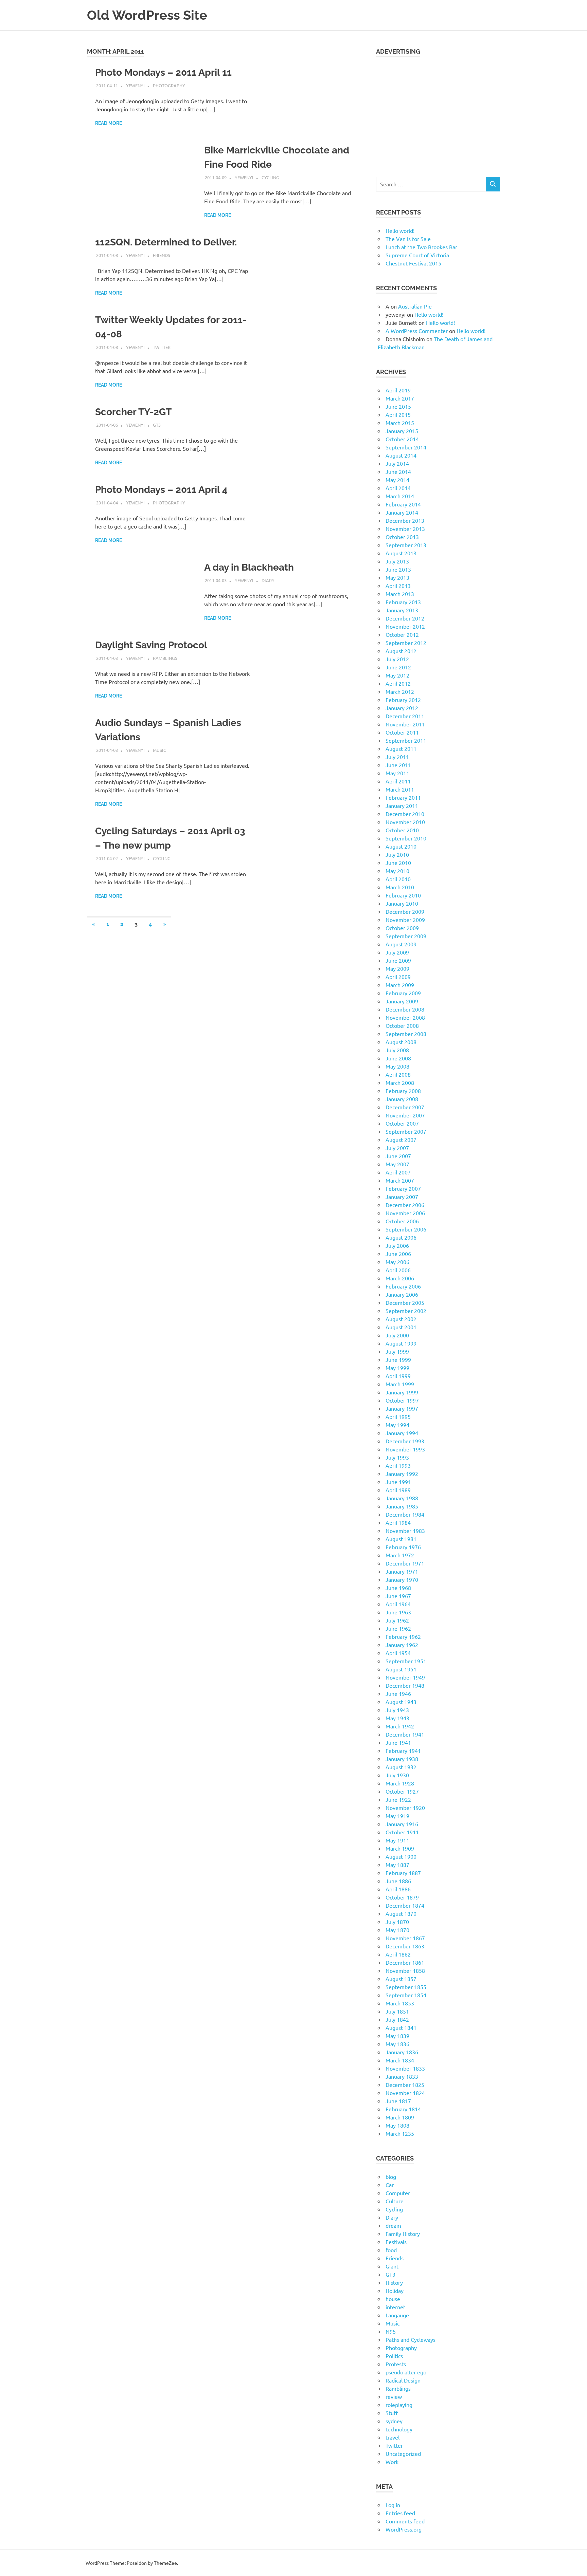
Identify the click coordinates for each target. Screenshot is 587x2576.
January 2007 (402, 1197)
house (393, 2299)
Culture (395, 2201)
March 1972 (400, 1555)
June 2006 (398, 1254)
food (391, 2250)
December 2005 (405, 1302)
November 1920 (405, 1808)
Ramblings (165, 658)
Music (159, 750)
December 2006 (405, 1205)
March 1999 (400, 1384)
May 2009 (397, 968)
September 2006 (406, 1229)
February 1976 (403, 1547)
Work (392, 2462)
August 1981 (401, 1539)
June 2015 (398, 406)
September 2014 (406, 447)
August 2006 (401, 1237)
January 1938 (402, 1759)
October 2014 (402, 439)
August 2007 (401, 1139)
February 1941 (403, 1750)
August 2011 (401, 748)
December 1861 (405, 1962)
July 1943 (397, 1710)
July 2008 (397, 1050)
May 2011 (397, 773)
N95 (391, 2331)
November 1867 (405, 1938)
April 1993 (398, 1465)
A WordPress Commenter (417, 331)
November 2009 (405, 920)
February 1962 (403, 1636)
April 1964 (398, 1604)
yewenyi (135, 85)
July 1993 (397, 1457)
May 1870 (397, 1930)
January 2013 (402, 610)
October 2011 (402, 732)
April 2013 (398, 586)
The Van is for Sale (408, 239)
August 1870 (401, 1913)
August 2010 (401, 846)
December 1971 (405, 1563)
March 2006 (400, 1278)
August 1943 (401, 1702)
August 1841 (401, 2027)
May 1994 (397, 1425)
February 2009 (403, 993)
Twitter (162, 347)
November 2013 (405, 529)
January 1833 (402, 2076)
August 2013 (401, 553)
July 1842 (397, 2019)
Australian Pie (415, 306)
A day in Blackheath (249, 567)
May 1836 (397, 2044)
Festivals (396, 2242)
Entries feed (400, 2513)
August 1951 (401, 1669)
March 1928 (400, 1783)
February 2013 (403, 602)
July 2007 (397, 1148)
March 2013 (400, 594)
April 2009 (398, 977)
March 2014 (400, 496)
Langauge (397, 2315)
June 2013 (398, 569)
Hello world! (400, 230)
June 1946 (398, 1693)
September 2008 (406, 1034)
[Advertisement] (438, 113)
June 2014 (398, 471)
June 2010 (398, 863)
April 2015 (398, 414)
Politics (394, 2356)
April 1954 (398, 1653)
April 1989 (398, 1490)
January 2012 (402, 708)
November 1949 (405, 1677)
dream (393, 2225)
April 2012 (398, 683)
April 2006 (398, 1270)
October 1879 (402, 1897)
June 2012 (398, 667)
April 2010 (398, 879)
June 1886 (398, 1881)
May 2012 (397, 675)
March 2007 (400, 1180)
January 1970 (402, 1579)
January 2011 (402, 805)
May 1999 (397, 1368)
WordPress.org (404, 2529)
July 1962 (397, 1620)
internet (395, 2307)
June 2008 (398, 1058)
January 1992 (402, 1474)
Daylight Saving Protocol (151, 645)
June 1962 (398, 1628)
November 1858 (405, 1970)
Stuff (392, 2413)
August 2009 (401, 944)
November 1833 (405, 2068)
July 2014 (397, 463)
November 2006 (405, 1213)
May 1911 (397, 1840)
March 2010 (400, 887)
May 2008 (397, 1066)
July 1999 (397, 1351)
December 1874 (405, 1905)
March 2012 (400, 691)
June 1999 (398, 1359)
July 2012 (397, 659)
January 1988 (402, 1498)
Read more (109, 123)
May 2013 (397, 577)
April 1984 (398, 1522)
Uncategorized (403, 2453)
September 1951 (406, 1661)
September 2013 (406, 545)
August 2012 (401, 651)
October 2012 (402, 634)
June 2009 (398, 960)
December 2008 (405, 1009)
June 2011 (398, 765)
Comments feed (405, 2521)
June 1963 (398, 1612)
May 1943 (397, 1718)
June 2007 (398, 1156)
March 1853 (400, 2003)
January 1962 (402, 1645)
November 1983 (405, 1531)
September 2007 (406, 1131)
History (394, 2282)
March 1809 (400, 2117)
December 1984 (405, 1514)
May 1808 (397, 2125)
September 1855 (406, 1987)
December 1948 (405, 1685)
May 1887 (397, 1865)
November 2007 (405, 1115)
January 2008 (402, 1099)
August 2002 (401, 1319)
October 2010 (402, 830)
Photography (169, 85)
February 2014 (403, 504)
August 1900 (401, 1856)
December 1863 (405, 1946)
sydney (394, 2421)
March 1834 (400, 2060)
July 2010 (397, 854)
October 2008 (402, 1025)
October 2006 (402, 1221)
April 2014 (398, 488)
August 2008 (401, 1042)
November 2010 (405, 822)
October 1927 (402, 1791)
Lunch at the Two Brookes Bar (421, 247)
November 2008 (405, 1017)
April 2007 (398, 1172)
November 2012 (405, 626)
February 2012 (403, 700)
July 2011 (397, 757)
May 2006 (397, 1262)
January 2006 (402, 1294)
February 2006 (403, 1286)
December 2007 (405, 1107)
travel (393, 2437)
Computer (398, 2193)
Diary (268, 580)
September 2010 (406, 838)
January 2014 (402, 512)
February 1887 (403, 1873)
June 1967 (398, 1596)
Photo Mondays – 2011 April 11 (163, 72)
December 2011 (405, 716)
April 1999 (398, 1376)
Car (390, 2185)
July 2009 (397, 952)
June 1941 (398, 1742)
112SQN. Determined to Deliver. (166, 242)
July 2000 (397, 1335)
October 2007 (402, 1123)
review (394, 2396)
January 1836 (402, 2052)
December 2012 (405, 618)
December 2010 (405, 814)
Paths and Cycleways (411, 2339)
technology (399, 2429)
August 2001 (401, 1327)
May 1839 (397, 2036)
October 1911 (402, 1832)
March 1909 (400, 1848)
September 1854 (406, 1995)
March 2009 (400, 985)
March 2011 (400, 789)
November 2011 (405, 724)
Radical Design (403, 2380)
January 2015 (402, 431)
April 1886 (398, 1889)
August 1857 (401, 1979)
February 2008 (403, 1091)
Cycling (270, 177)
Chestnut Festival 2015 (413, 263)
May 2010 (397, 871)
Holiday (395, 2291)
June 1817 (398, 2101)
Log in (393, 2505)
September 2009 (406, 936)
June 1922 (398, 1799)
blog (391, 2176)
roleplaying (399, 2405)
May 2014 (397, 480)
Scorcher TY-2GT (133, 412)
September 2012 (406, 643)
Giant (392, 2266)
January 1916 (402, 1824)
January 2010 (402, 903)
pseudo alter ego (406, 2372)
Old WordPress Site (147, 15)
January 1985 (402, 1506)
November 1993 (405, 1449)
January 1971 (402, 1571)
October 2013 (402, 537)
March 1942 (400, 1726)
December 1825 (405, 2084)
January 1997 (402, 1408)
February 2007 (403, 1188)
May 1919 (397, 1816)
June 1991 (398, 1482)
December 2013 (405, 520)
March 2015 (400, 423)
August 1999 (401, 1343)
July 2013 (397, 561)
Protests (396, 2364)
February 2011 (403, 797)
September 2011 (406, 740)
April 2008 (398, 1074)
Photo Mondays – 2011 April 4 (161, 490)
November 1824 (405, 2093)
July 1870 (397, 1922)
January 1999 (402, 1392)
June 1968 (398, 1588)
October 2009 (402, 928)
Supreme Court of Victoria (417, 255)
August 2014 (401, 455)
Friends (162, 255)
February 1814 (403, 2109)
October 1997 (402, 1400)
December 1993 (405, 1441)
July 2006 (397, 1245)
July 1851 (397, 2011)
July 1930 (397, 1775)
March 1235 (400, 2133)
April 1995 (398, 1416)
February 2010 (403, 895)
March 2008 (400, 1082)
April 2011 (398, 781)
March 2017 (400, 398)
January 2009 (402, 1001)
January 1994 (402, 1433)
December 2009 (405, 911)
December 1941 (405, 1734)
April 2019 (398, 390)
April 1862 (398, 1954)
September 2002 (406, 1311)
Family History (403, 2234)
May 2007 (397, 1164)
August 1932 (401, 1767)
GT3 (157, 425)
